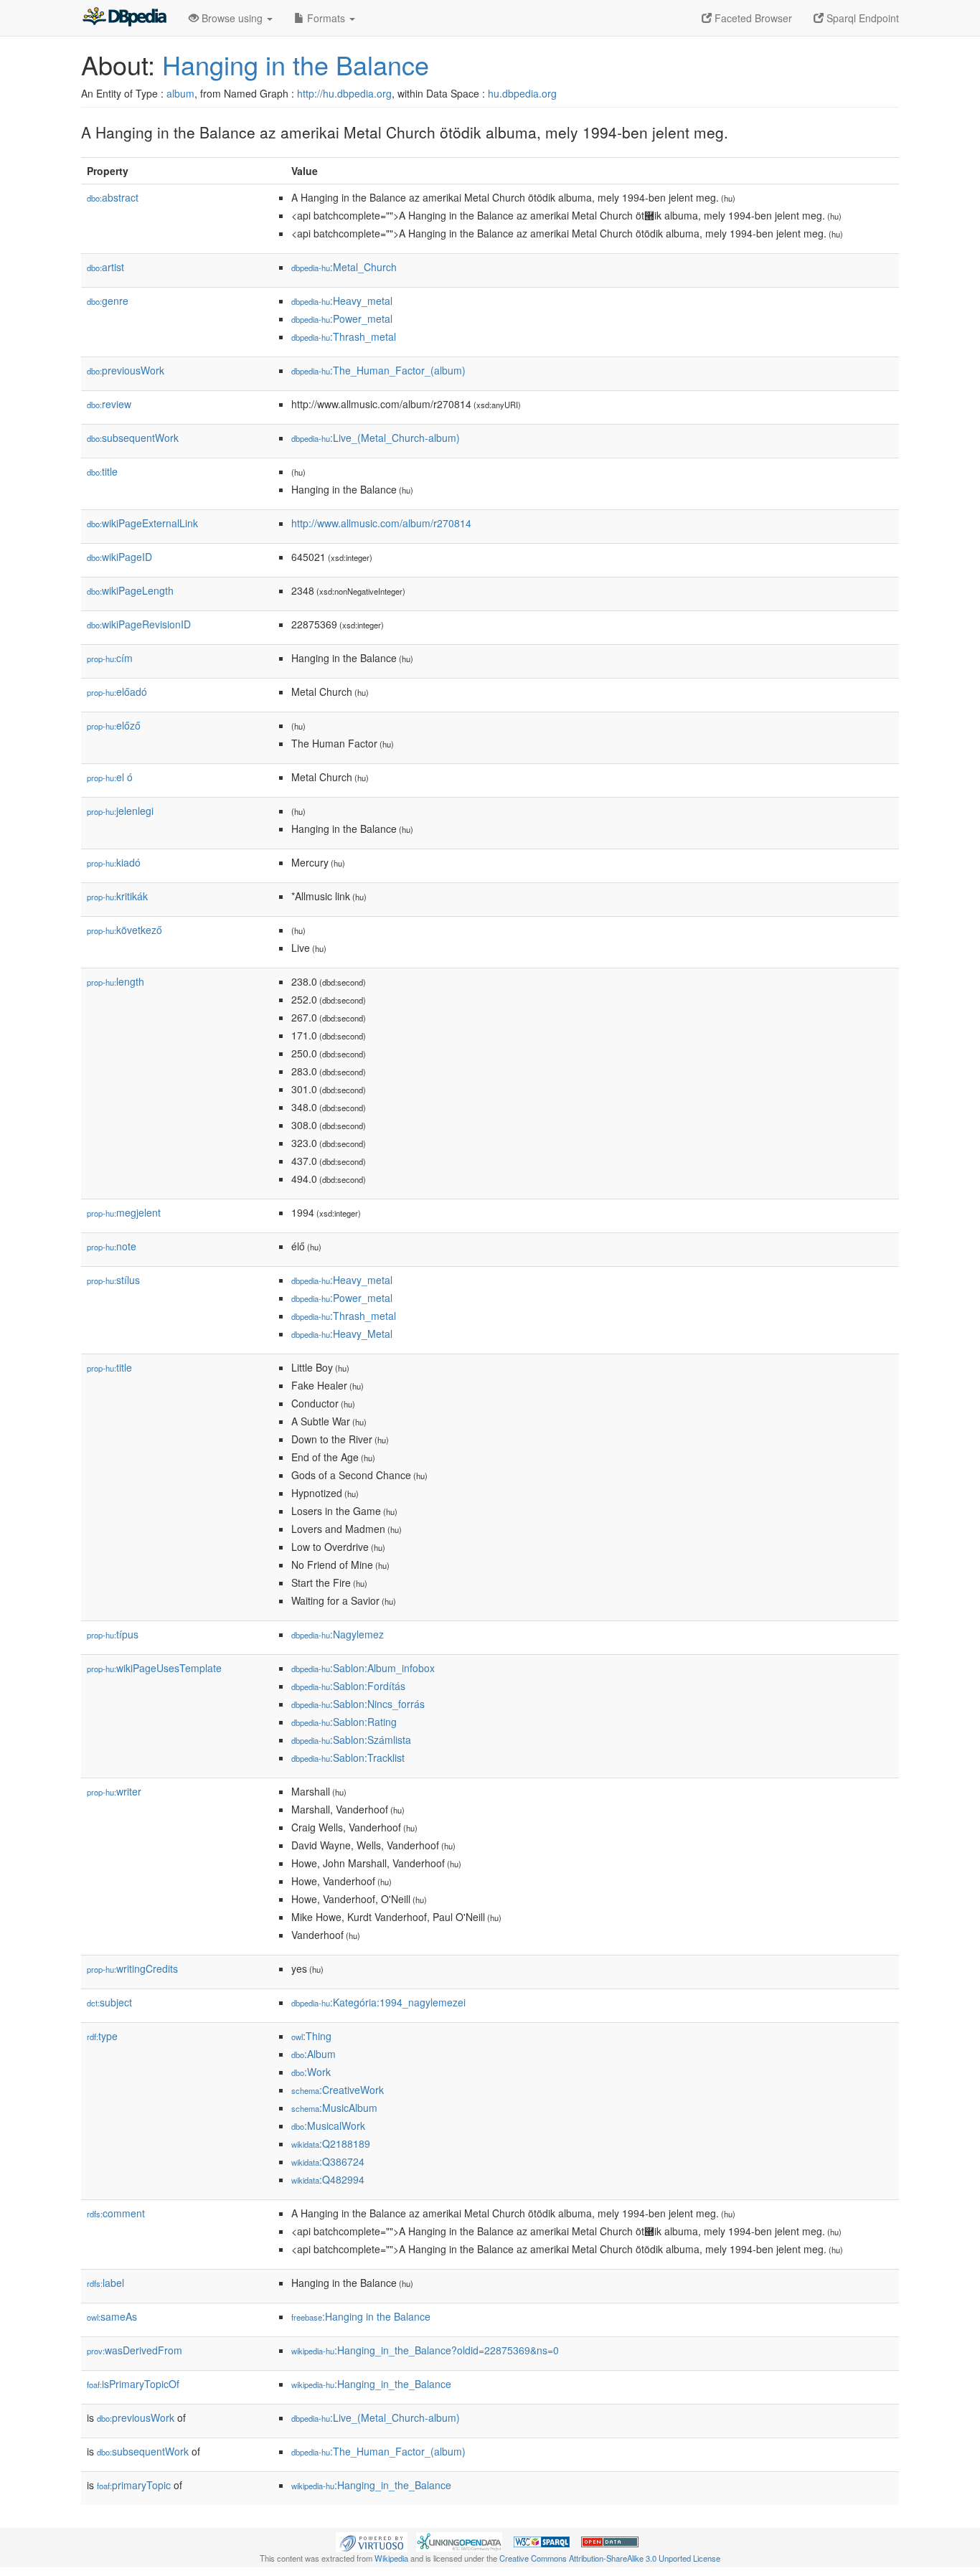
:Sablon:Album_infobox (363, 1668)
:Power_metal (342, 319)
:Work (311, 2072)
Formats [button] (326, 18)
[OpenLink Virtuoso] (372, 2541)
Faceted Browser (752, 18)
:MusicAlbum (334, 2108)
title (102, 471)
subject (109, 2002)
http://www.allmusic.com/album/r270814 (381, 523)
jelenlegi (120, 811)
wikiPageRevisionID (139, 624)
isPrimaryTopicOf (133, 2384)
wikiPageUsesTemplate (154, 1668)
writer (114, 1791)
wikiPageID (119, 557)
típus (113, 1634)
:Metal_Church (344, 267)
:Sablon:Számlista (351, 1740)
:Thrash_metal (344, 336)
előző (114, 725)
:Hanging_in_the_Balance (371, 2384)
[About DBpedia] (124, 18)
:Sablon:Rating (344, 1722)
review (109, 404)
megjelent (124, 1212)
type (102, 2036)
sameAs (112, 2316)
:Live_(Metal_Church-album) (376, 438)
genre (108, 301)
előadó (117, 692)
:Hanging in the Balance (361, 2316)
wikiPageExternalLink (142, 523)
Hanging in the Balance (296, 64)
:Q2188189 (331, 2143)
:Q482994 (328, 2179)
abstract (113, 197)
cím (110, 658)
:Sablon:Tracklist (348, 1758)
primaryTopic (134, 2485)
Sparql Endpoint (861, 18)
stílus (113, 1280)
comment (116, 2213)
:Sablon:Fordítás (348, 1686)
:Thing (311, 2036)
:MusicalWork (328, 2126)
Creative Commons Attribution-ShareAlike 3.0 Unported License (610, 2558)
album (180, 93)
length (116, 981)
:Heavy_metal (342, 301)
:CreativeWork (338, 2090)
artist (105, 267)
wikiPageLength (130, 590)
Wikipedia (391, 2558)
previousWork (126, 370)
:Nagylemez (338, 1634)
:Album (314, 2054)
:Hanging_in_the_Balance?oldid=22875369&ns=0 (425, 2350)
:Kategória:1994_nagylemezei (378, 2002)
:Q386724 (328, 2161)
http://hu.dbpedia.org (344, 93)
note (112, 1246)
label (105, 2283)
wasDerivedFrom (135, 2350)
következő (124, 930)
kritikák (117, 896)
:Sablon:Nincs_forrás (358, 1704)
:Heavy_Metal (342, 1334)
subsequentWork (133, 438)
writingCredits (132, 1968)
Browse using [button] (232, 18)
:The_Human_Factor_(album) (378, 370)
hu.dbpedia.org (522, 93)
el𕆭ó (110, 777)
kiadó (114, 862)
